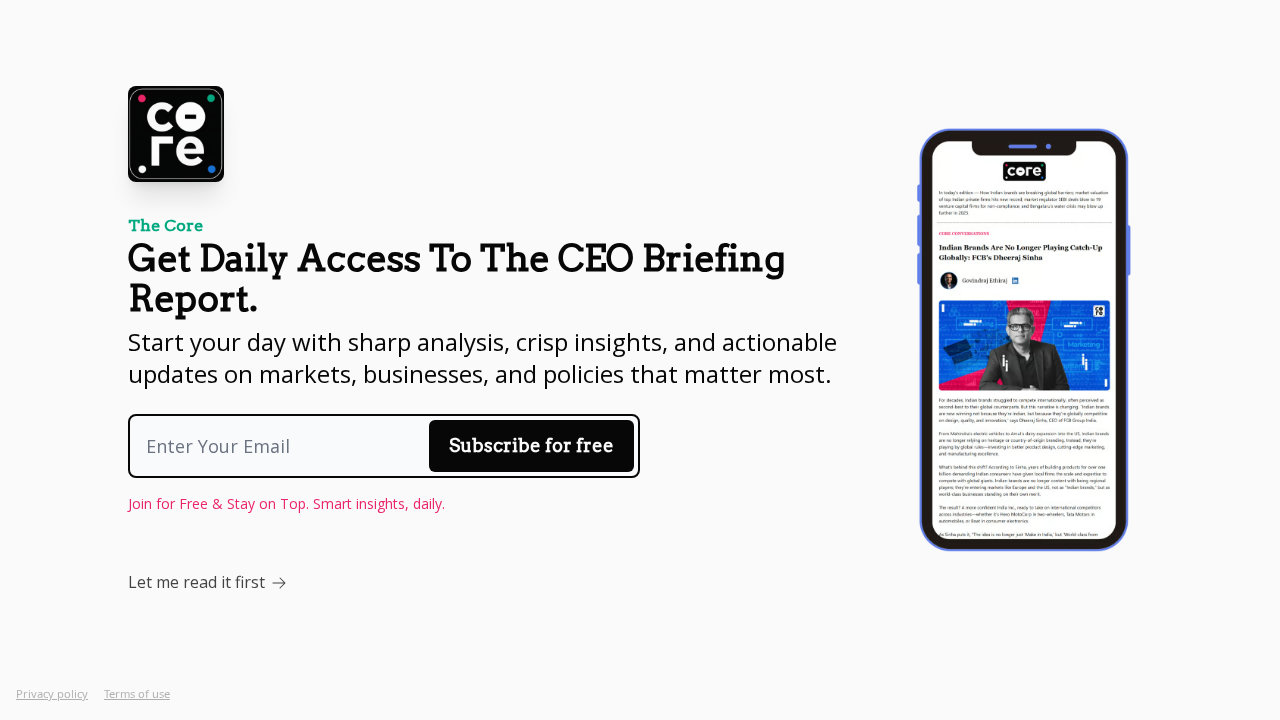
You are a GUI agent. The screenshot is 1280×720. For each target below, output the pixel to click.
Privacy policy (52, 693)
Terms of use (137, 693)
